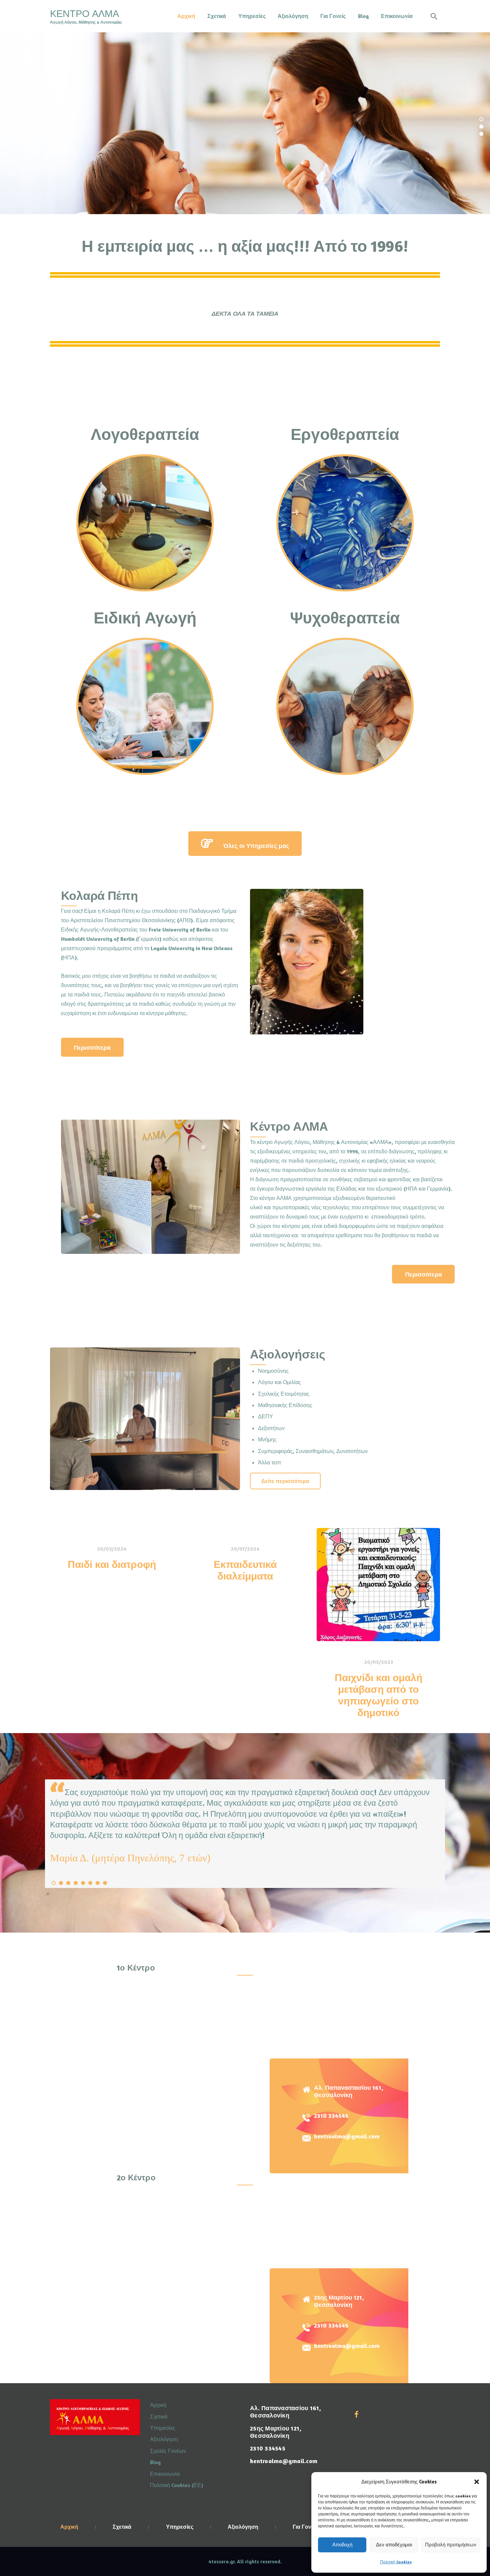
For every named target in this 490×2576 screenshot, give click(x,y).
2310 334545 (331, 2116)
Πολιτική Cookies (396, 2562)
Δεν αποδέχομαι (394, 2545)
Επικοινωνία (165, 2474)
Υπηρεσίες (163, 2428)
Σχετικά (159, 2416)
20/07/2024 (245, 1549)
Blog (155, 2462)
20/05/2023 (378, 1661)
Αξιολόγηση (164, 2439)
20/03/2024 (112, 1549)
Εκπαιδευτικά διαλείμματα (245, 1570)
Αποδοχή (342, 2545)
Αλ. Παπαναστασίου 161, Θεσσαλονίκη (349, 2091)
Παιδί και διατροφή (112, 1564)
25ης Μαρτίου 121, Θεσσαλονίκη (339, 2301)
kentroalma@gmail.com (347, 2136)
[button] (477, 2482)
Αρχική (158, 2405)
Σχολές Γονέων (168, 2451)
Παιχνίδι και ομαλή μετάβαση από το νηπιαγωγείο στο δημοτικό (378, 1695)
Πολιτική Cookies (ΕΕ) (177, 2485)
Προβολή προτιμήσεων (451, 2545)
